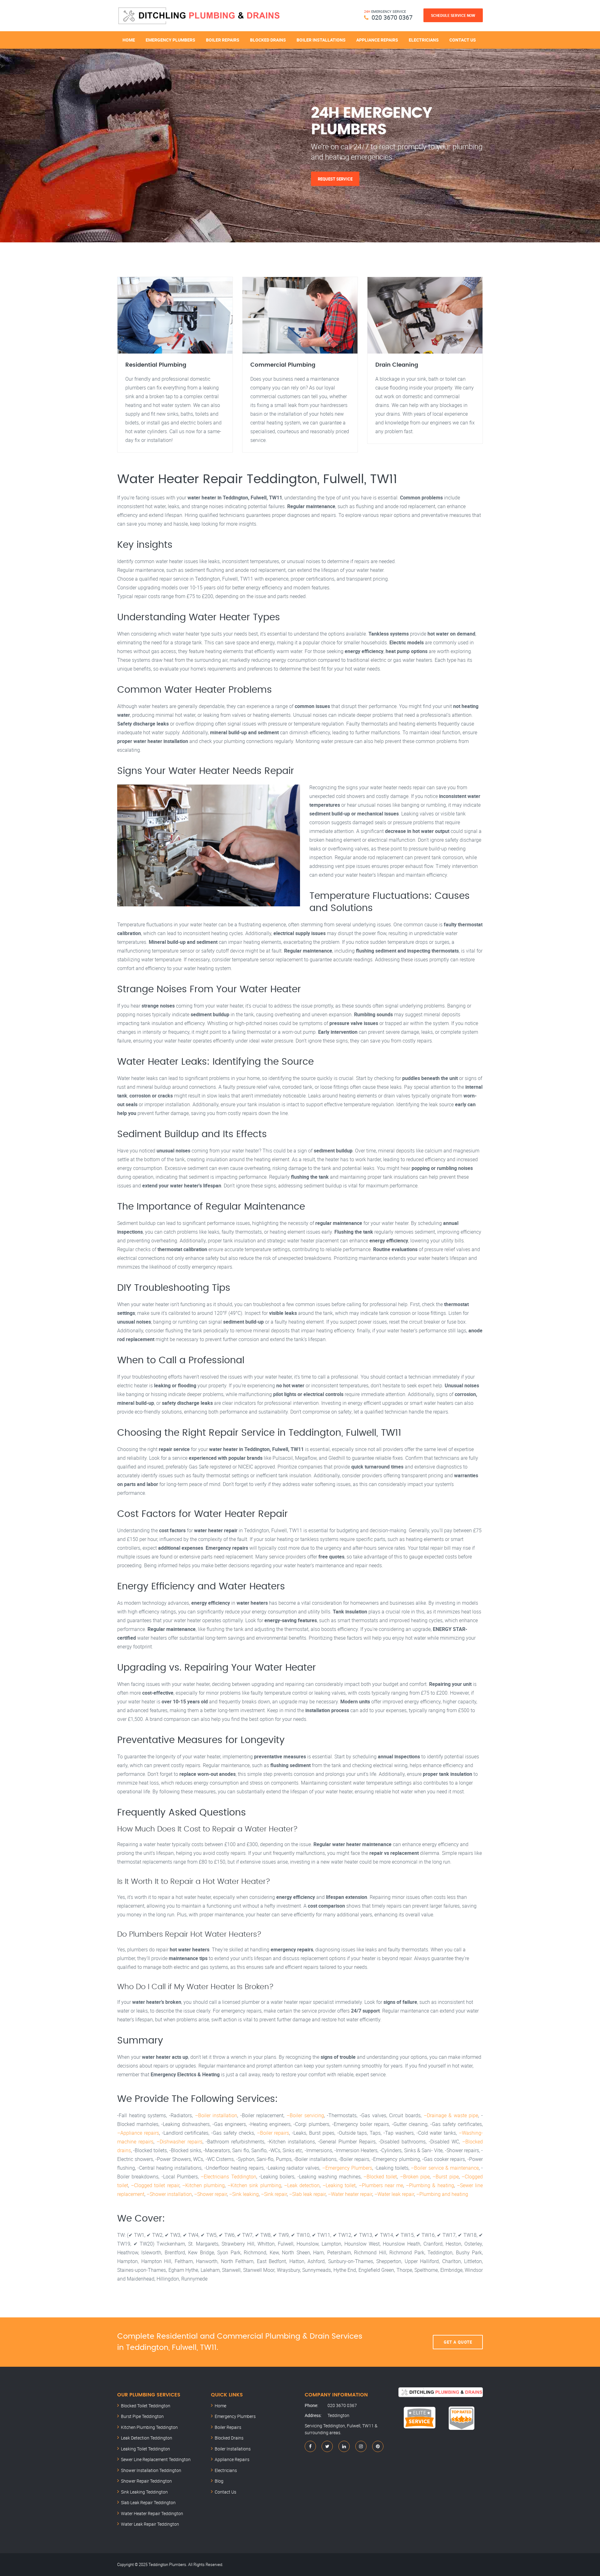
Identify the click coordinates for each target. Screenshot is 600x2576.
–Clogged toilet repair (155, 2185)
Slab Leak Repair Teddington (148, 2502)
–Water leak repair (394, 2194)
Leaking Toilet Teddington (145, 2449)
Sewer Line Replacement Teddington (156, 2459)
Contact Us (463, 40)
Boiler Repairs (223, 40)
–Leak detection (302, 2185)
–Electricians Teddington (228, 2177)
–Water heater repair (350, 2194)
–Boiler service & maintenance (445, 2168)
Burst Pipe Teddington (142, 2416)
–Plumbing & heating (430, 2185)
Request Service (335, 179)
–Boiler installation (216, 2115)
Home (129, 40)
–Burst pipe (445, 2177)
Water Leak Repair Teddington (150, 2524)
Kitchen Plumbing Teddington (149, 2427)
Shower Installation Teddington (151, 2470)
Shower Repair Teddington (146, 2481)
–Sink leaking (244, 2194)
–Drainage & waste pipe (451, 2115)
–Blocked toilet (380, 2177)
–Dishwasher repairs (180, 2142)
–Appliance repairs (138, 2133)
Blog (219, 2481)
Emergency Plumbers (170, 40)
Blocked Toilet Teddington (146, 2406)
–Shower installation (169, 2194)
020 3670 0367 (392, 17)
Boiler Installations (321, 40)
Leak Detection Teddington (147, 2438)
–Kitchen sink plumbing (254, 2185)
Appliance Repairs (377, 40)
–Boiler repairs (273, 2133)
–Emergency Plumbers (347, 2168)
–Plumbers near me (381, 2185)
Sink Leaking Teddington (144, 2492)
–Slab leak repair (307, 2194)
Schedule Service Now (453, 15)
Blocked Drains (268, 40)
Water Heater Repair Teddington (152, 2513)
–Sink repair (274, 2194)
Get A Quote (458, 2342)
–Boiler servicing (305, 2115)
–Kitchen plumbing (203, 2185)
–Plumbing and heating (442, 2194)
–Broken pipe (415, 2177)
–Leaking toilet (339, 2185)
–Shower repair (210, 2194)
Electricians (424, 40)
